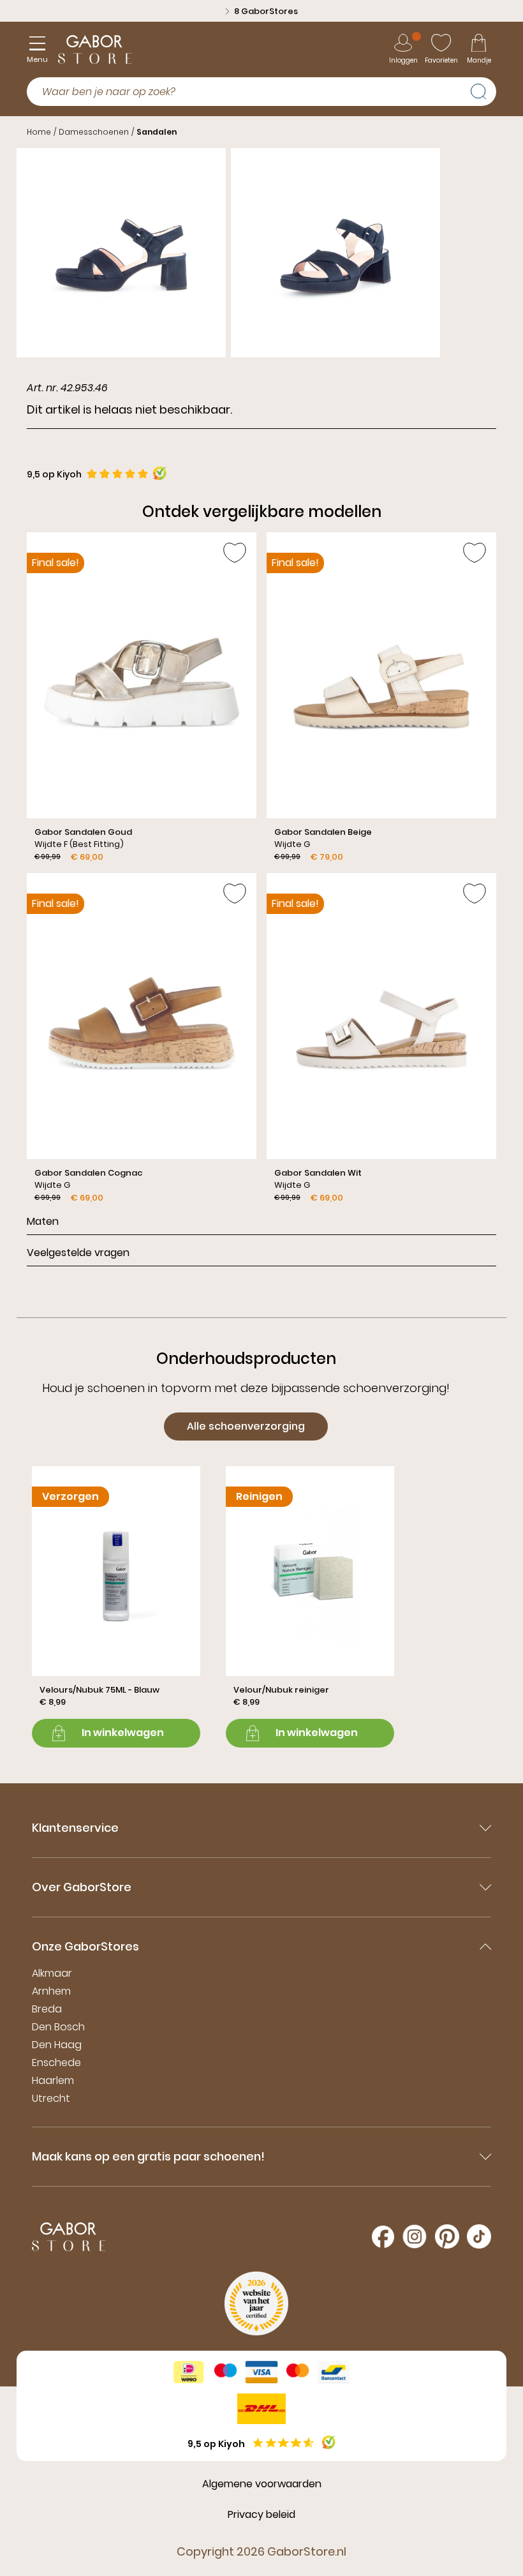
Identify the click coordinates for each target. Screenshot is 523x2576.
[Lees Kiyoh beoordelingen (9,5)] (329, 2442)
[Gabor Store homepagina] (95, 49)
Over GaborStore (82, 1887)
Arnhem (51, 1991)
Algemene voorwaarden (262, 2484)
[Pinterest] (447, 2236)
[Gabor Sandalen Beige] (381, 698)
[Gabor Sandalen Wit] (381, 1038)
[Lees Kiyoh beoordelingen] (160, 473)
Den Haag (57, 2045)
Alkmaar (52, 1973)
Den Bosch (58, 2027)
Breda (47, 2009)
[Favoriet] (235, 553)
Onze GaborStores (85, 1946)
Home (39, 132)
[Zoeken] (483, 90)
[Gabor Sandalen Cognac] (142, 1038)
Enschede (56, 2063)
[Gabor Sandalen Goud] (142, 698)
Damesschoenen (94, 132)
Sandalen (157, 132)
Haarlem (53, 2080)
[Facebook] (383, 2237)
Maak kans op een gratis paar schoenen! (148, 2156)
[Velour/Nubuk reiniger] (310, 1606)
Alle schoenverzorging (246, 1426)
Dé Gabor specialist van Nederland (266, 11)
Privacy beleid (261, 2514)
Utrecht (51, 2098)
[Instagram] (415, 2236)
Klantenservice (75, 1828)
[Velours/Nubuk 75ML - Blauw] (116, 1606)
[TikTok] (479, 2236)
